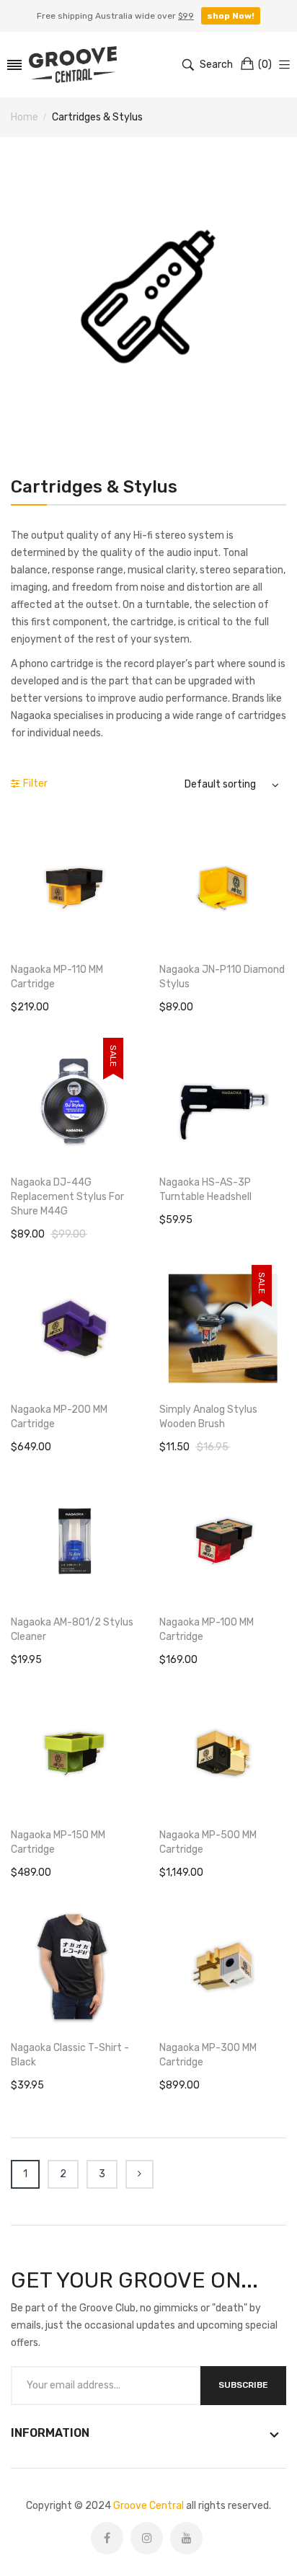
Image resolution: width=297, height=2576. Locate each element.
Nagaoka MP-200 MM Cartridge (59, 1417)
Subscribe (243, 2385)
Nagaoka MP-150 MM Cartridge (58, 1842)
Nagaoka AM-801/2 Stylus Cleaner (72, 1629)
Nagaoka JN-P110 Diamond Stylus (222, 977)
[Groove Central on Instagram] (147, 2538)
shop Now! (231, 16)
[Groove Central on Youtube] (186, 2538)
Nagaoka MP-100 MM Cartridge (207, 1629)
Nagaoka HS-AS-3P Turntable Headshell (205, 1190)
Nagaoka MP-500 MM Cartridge (208, 1842)
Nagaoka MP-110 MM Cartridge (57, 977)
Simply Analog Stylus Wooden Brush (208, 1417)
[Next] (139, 2174)
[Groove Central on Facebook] (107, 2538)
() (265, 65)
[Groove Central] (73, 65)
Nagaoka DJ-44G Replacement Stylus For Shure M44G (67, 1197)
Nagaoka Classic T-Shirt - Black (70, 2055)
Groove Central (148, 2506)
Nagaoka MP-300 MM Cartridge (208, 2055)
